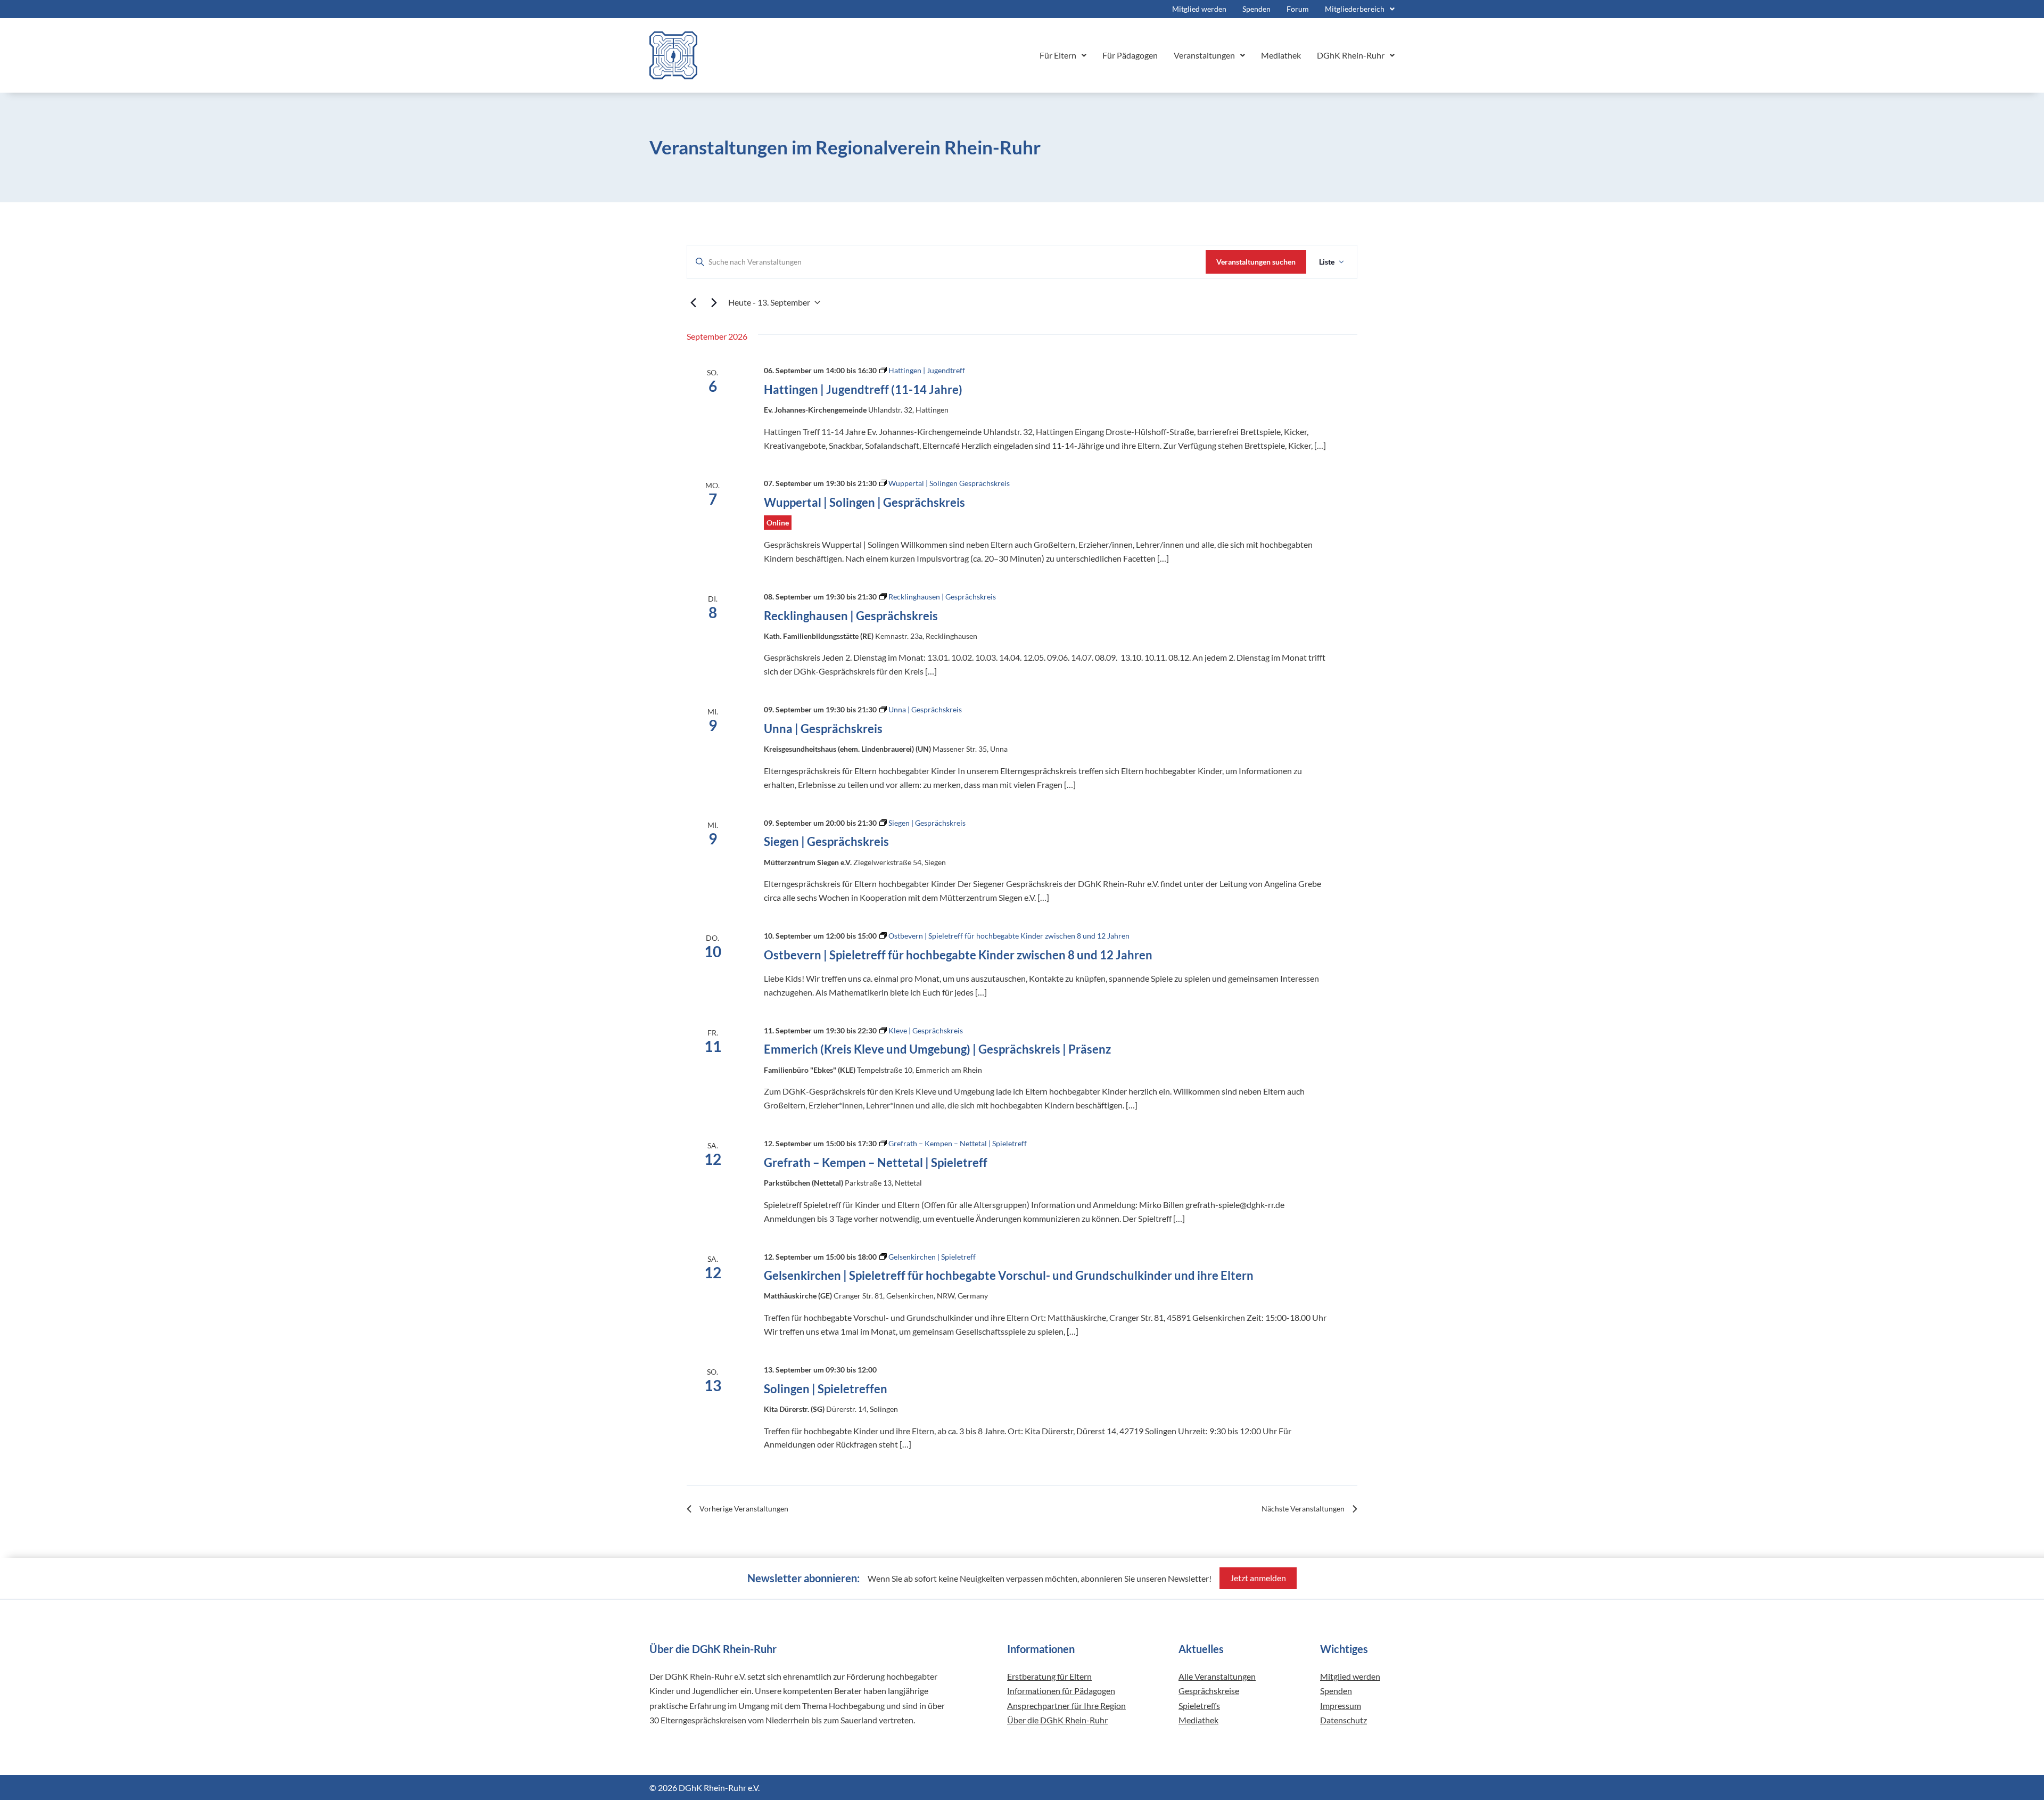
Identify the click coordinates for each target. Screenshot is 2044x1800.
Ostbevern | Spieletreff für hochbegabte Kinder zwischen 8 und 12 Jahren (958, 955)
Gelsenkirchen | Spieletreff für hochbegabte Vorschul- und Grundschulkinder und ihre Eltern (1009, 1275)
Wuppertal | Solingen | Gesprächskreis (864, 502)
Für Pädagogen (1130, 55)
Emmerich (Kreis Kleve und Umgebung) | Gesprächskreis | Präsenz (937, 1049)
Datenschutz (1344, 1720)
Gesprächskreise (1209, 1691)
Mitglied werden (1199, 9)
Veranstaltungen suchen (1256, 262)
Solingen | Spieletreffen (826, 1389)
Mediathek (1281, 55)
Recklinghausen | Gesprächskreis (851, 616)
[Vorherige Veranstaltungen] (693, 302)
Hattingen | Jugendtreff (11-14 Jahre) (863, 389)
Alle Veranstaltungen (1217, 1676)
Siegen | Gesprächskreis (826, 841)
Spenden (1256, 9)
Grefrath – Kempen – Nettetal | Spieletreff (876, 1162)
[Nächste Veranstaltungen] (714, 302)
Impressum (1341, 1706)
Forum (1298, 9)
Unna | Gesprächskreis (823, 729)
